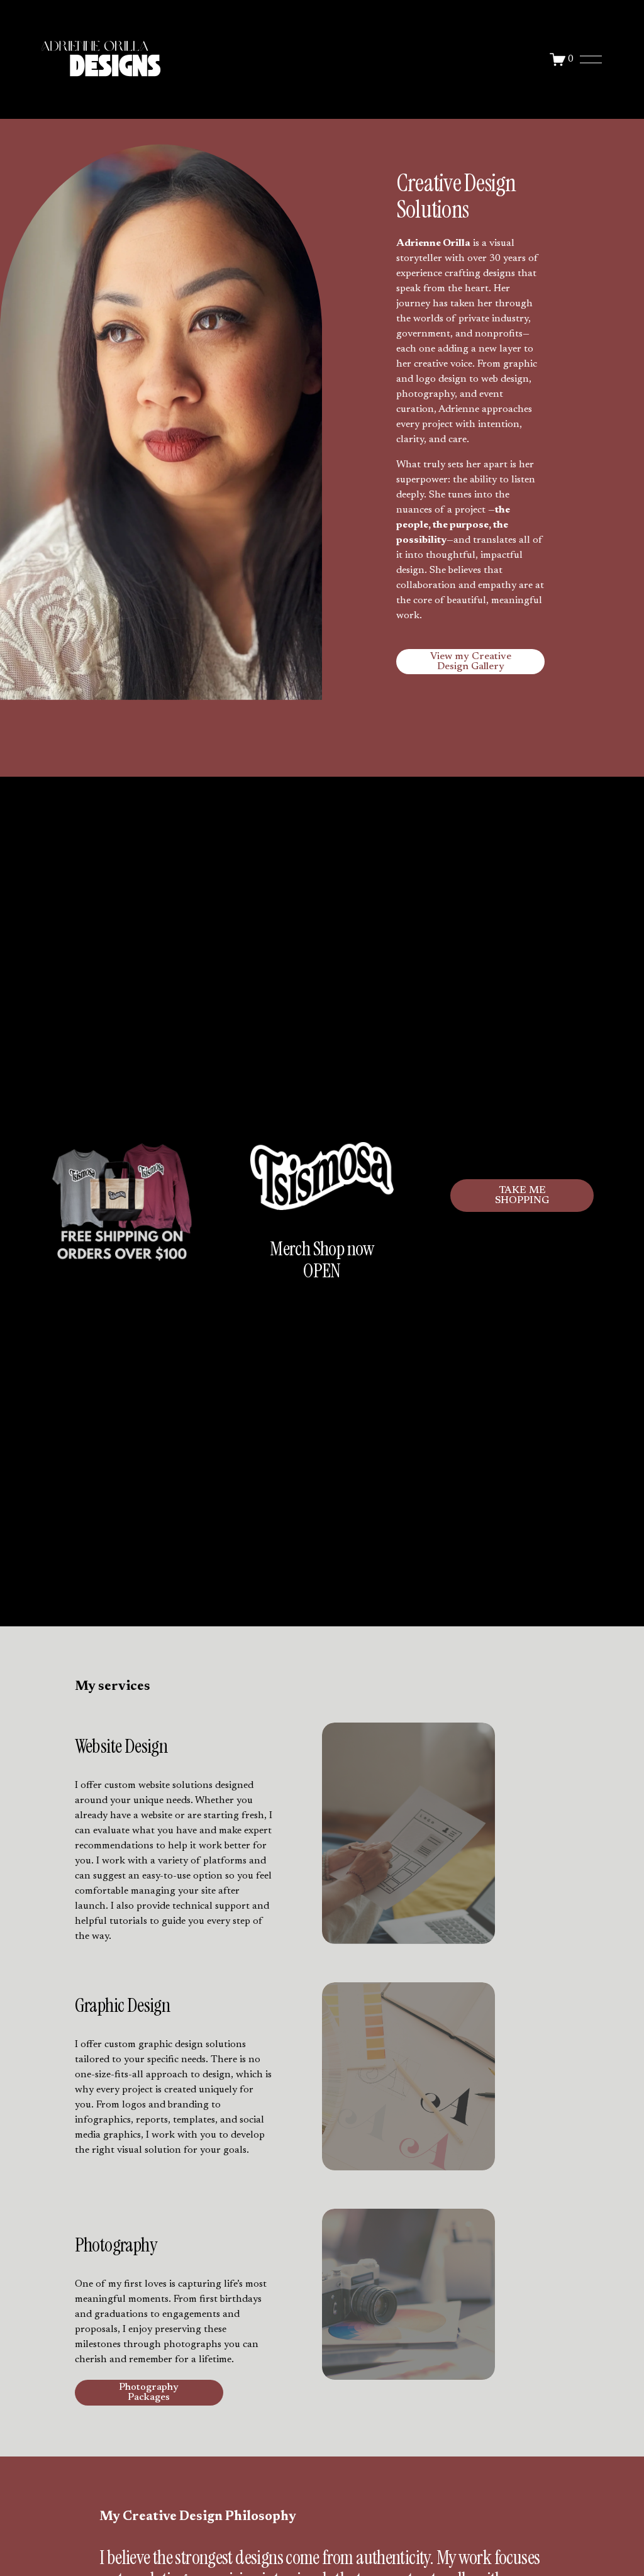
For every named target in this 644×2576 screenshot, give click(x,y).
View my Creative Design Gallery (471, 662)
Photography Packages (149, 2392)
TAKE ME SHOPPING (522, 1196)
